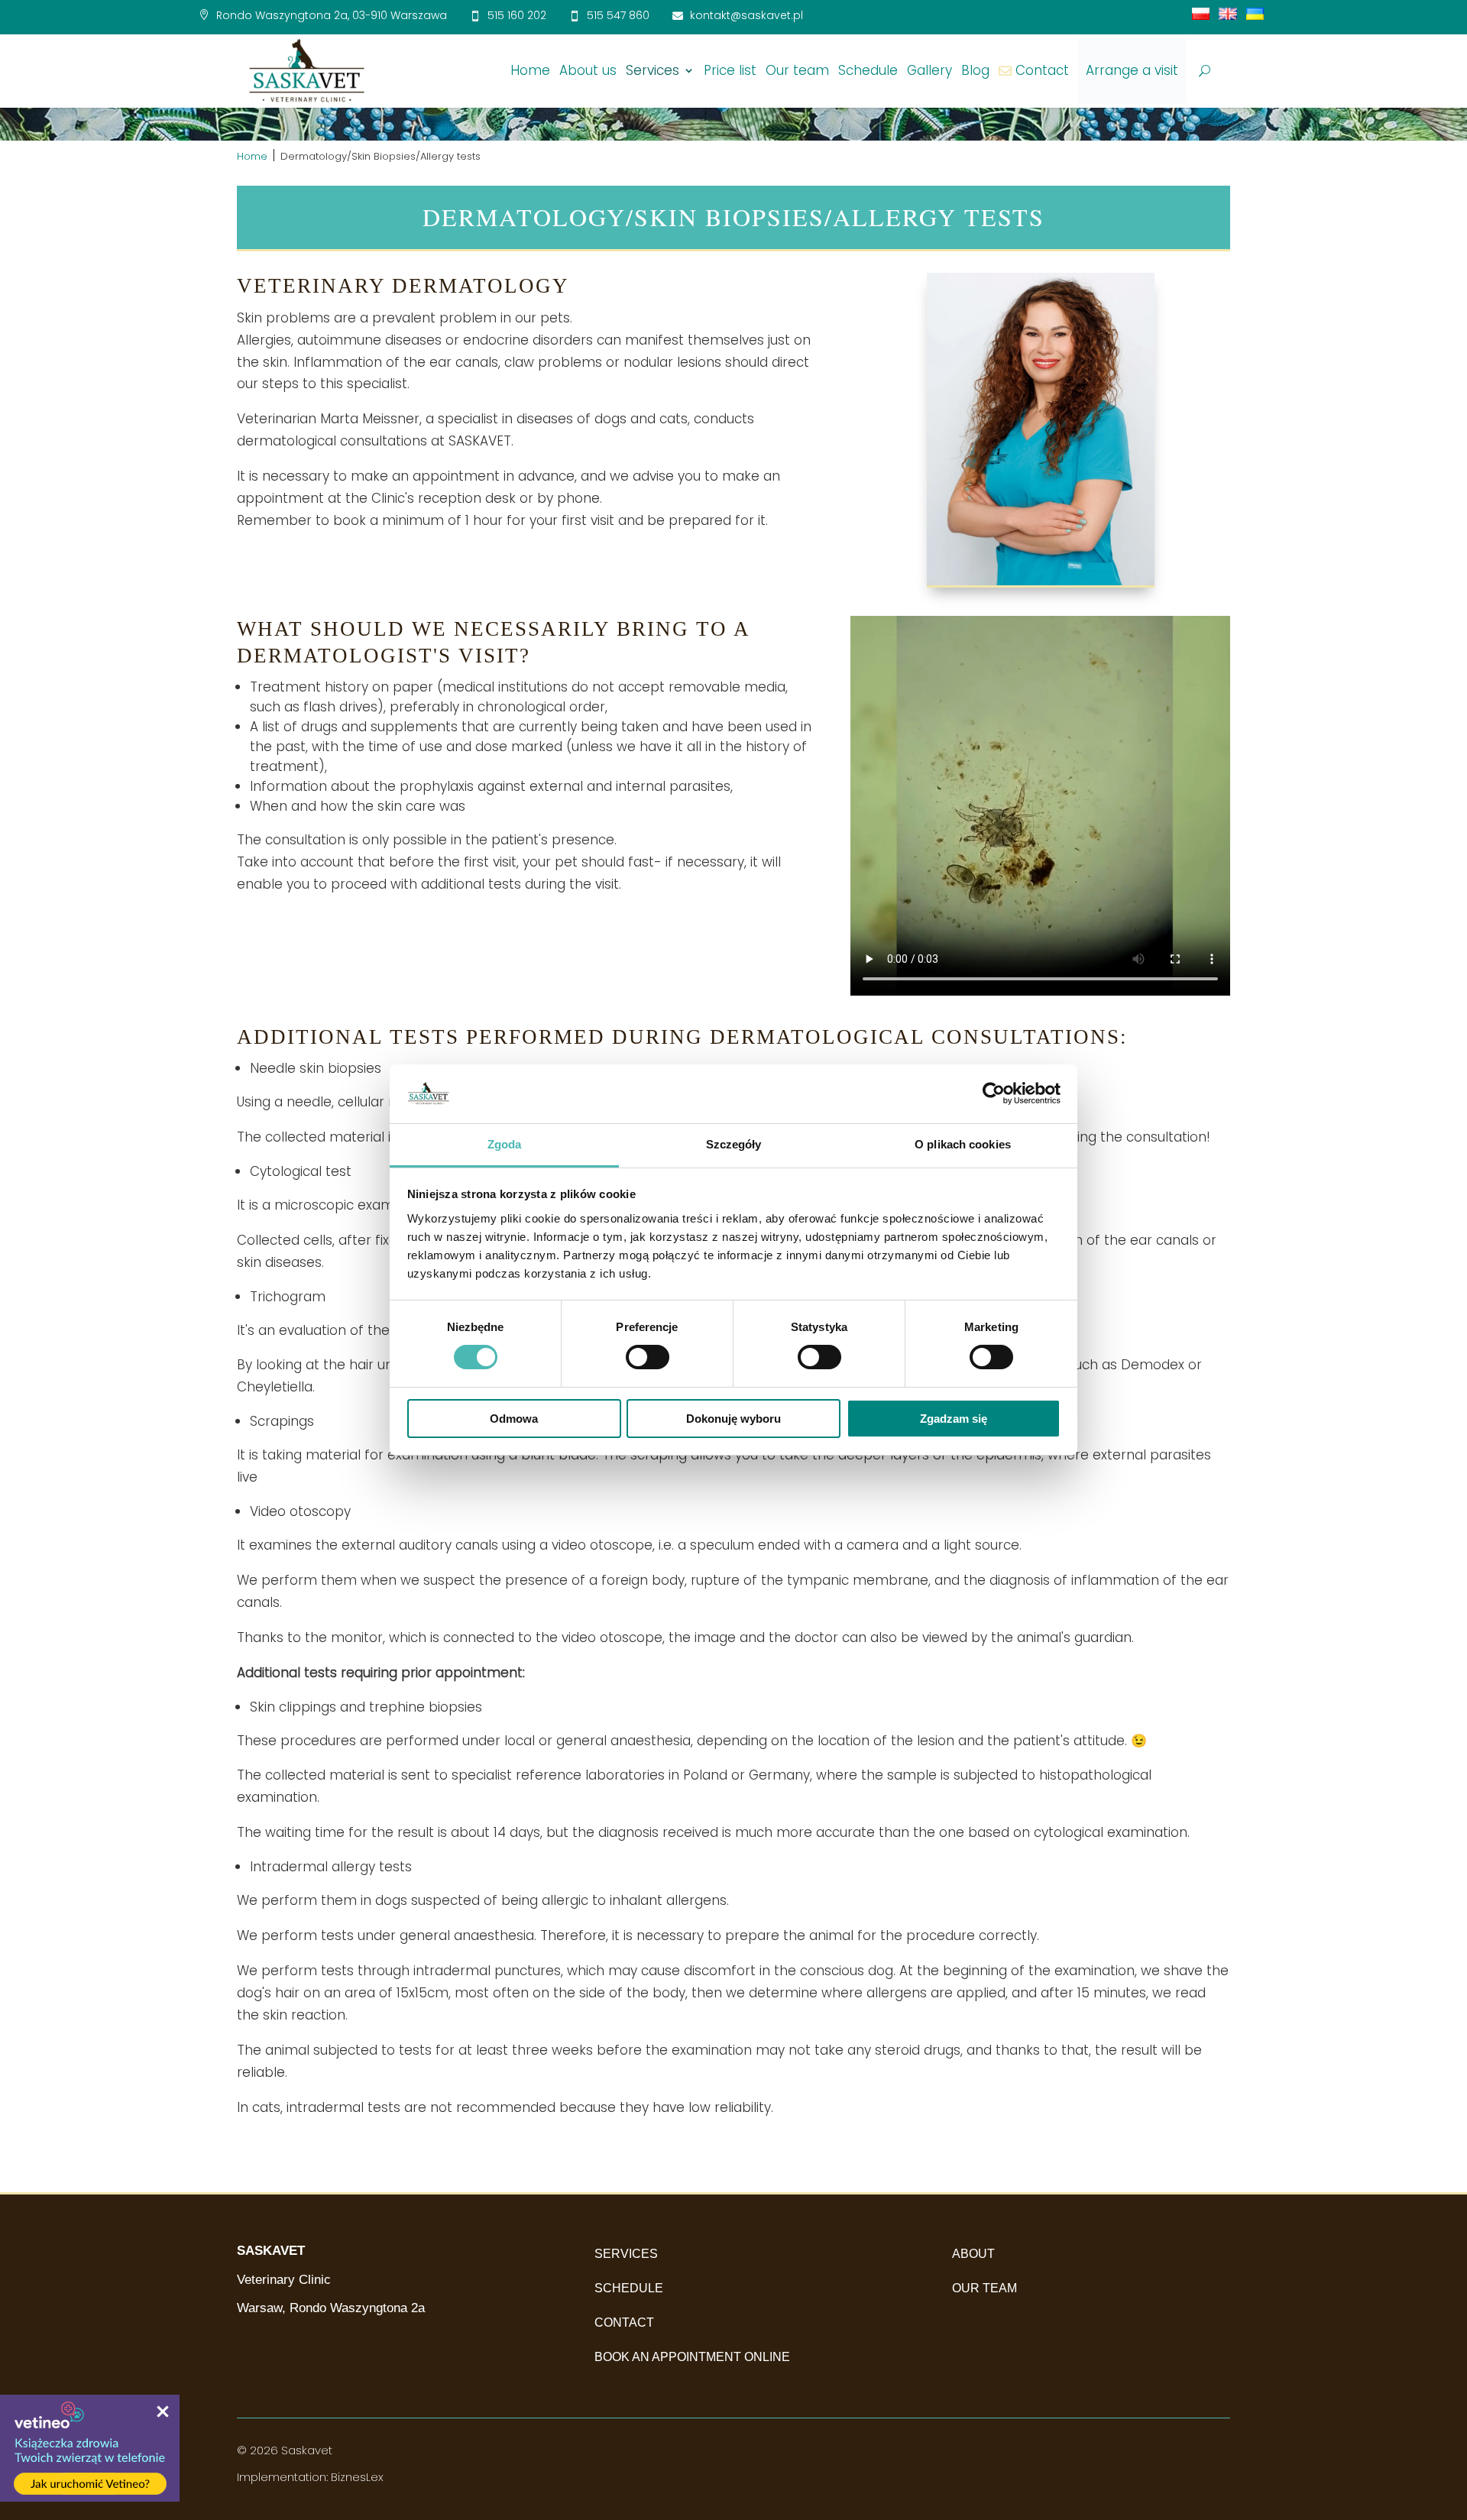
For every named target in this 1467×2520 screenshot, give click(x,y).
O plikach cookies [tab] (963, 1144)
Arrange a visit (1132, 70)
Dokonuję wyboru (733, 1419)
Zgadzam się (954, 1419)
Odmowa (514, 1419)
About (973, 2254)
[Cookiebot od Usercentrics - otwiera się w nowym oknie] (994, 1093)
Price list (730, 70)
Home (530, 70)
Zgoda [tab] (505, 1144)
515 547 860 (618, 15)
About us (588, 70)
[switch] (648, 1357)
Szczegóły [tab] (734, 1144)
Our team (797, 70)
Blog (975, 70)
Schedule (868, 70)
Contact (1042, 70)
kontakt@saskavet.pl (746, 15)
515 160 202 (517, 15)
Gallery (929, 70)
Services (653, 70)
